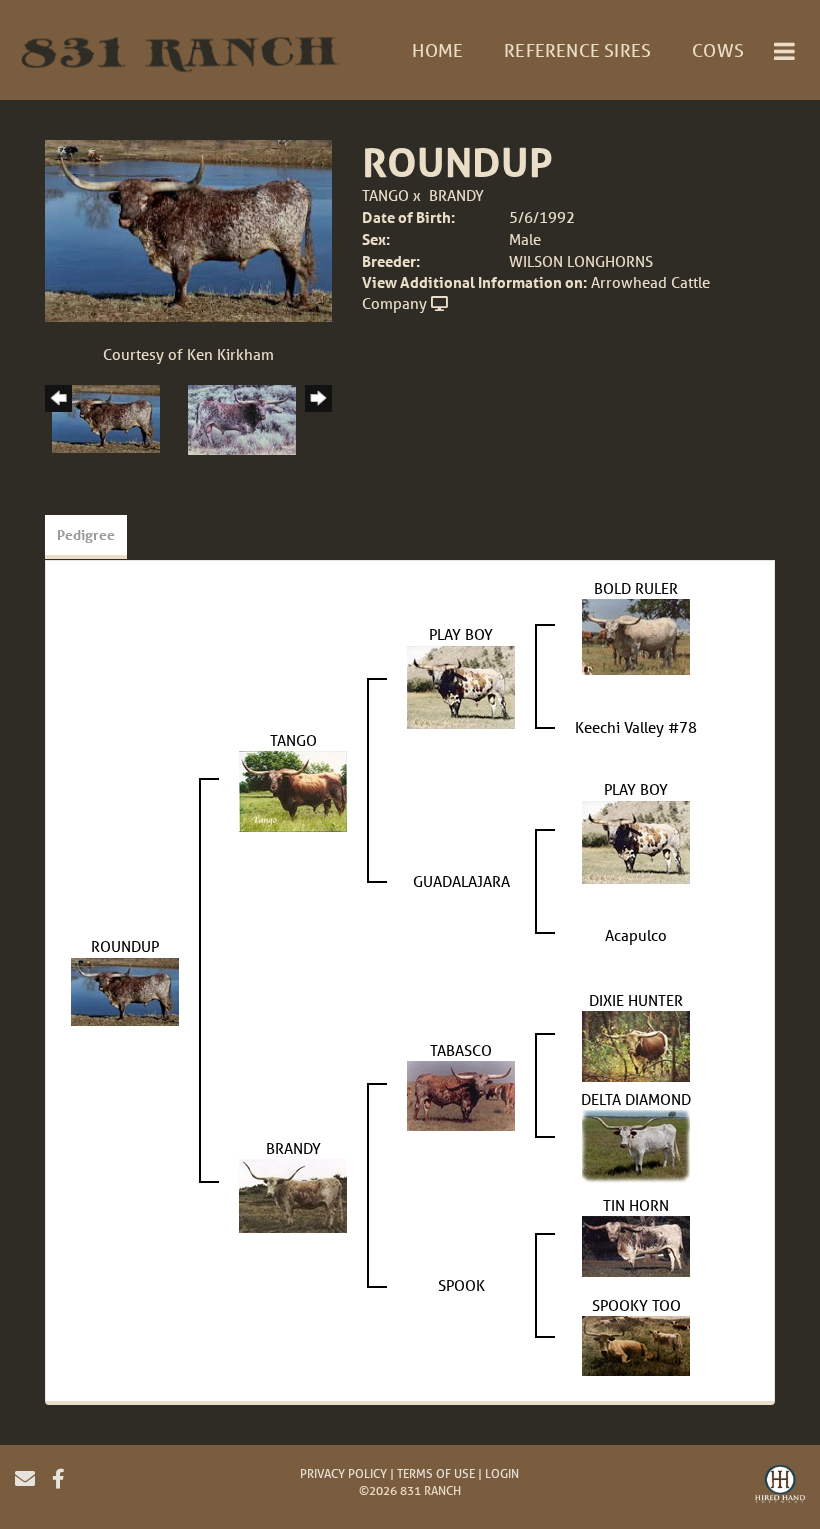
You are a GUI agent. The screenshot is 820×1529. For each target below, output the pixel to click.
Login (502, 1473)
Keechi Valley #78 (636, 727)
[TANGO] (293, 789)
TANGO (385, 195)
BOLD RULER (636, 588)
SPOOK (461, 1285)
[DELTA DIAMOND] (636, 1144)
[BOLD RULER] (636, 635)
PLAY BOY (461, 634)
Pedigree (86, 534)
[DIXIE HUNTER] (636, 1044)
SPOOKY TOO (636, 1305)
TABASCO (461, 1050)
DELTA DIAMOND (636, 1099)
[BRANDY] (293, 1194)
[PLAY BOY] (461, 685)
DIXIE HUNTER (636, 1000)
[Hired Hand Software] (780, 1487)
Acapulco (636, 935)
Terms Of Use (436, 1473)
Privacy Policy (343, 1473)
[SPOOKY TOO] (636, 1344)
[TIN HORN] (636, 1244)
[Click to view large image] (188, 229)
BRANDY (456, 195)
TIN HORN (636, 1205)
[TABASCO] (461, 1094)
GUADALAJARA (461, 881)
